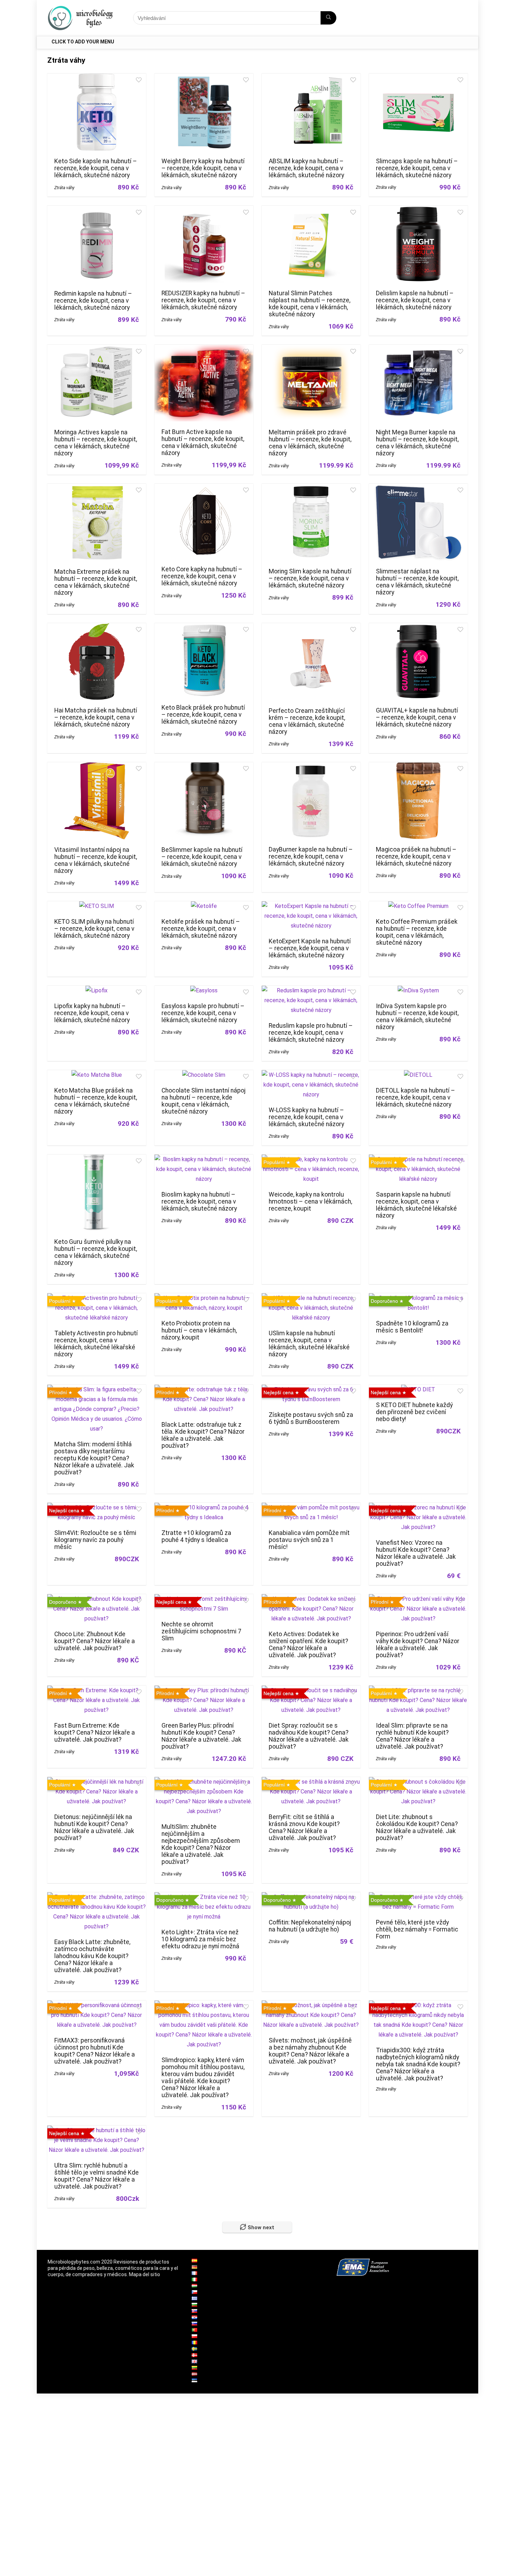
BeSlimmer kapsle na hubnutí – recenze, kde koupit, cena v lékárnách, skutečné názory (202, 857)
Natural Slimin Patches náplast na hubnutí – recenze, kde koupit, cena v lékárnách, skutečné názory (310, 304)
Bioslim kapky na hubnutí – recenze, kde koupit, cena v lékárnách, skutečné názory (199, 1201)
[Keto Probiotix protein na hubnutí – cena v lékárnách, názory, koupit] (204, 1298)
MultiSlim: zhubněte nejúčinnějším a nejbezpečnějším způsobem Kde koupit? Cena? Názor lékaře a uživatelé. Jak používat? (201, 1844)
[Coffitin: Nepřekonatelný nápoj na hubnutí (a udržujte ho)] (311, 1897)
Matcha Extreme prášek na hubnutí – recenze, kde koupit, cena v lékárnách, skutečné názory (96, 582)
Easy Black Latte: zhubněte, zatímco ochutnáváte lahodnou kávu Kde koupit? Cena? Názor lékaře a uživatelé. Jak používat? (92, 1956)
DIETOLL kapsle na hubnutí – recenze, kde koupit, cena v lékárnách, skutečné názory (416, 1097)
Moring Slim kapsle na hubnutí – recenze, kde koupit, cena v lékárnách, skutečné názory (310, 578)
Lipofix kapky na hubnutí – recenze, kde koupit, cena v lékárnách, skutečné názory (92, 1013)
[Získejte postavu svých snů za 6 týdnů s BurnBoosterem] (311, 1389)
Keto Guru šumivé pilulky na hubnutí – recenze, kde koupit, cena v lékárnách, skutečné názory (96, 1252)
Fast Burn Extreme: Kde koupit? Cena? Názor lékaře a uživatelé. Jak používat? (95, 1733)
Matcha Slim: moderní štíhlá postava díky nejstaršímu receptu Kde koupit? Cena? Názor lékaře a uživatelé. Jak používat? (94, 1458)
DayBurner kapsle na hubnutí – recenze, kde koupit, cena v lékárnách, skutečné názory (311, 856)
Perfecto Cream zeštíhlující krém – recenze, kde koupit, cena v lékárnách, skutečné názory (307, 721)
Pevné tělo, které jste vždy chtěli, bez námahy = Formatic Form (417, 1929)
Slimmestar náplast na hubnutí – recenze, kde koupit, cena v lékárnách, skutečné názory (417, 582)
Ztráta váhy (64, 188)
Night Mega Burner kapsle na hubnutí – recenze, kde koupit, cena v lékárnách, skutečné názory (417, 443)
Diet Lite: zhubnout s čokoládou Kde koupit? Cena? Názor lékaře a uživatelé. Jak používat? (417, 1827)
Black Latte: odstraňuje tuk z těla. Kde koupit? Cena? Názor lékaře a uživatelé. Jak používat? (203, 1435)
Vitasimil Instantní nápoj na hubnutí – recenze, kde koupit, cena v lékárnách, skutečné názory (96, 860)
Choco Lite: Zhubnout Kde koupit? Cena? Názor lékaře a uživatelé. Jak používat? (95, 1641)
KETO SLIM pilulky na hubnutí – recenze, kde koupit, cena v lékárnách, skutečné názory (94, 929)
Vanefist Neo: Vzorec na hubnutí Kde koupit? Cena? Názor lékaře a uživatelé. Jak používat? (416, 1553)
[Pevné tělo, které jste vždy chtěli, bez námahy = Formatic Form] (418, 1897)
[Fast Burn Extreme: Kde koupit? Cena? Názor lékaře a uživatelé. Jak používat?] (97, 1690)
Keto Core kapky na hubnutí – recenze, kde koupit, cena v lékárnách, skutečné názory (202, 576)
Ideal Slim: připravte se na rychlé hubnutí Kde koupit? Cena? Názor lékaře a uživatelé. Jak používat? (412, 1736)
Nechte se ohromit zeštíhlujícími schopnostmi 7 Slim (201, 1631)
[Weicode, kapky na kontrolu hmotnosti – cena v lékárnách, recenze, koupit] (311, 1159)
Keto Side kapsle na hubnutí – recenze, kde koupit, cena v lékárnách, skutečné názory (96, 168)
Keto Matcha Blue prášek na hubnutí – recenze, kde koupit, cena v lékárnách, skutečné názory (96, 1101)
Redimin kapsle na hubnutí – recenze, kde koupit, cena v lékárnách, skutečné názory (93, 301)
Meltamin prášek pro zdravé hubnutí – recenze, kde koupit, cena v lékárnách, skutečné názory (310, 443)
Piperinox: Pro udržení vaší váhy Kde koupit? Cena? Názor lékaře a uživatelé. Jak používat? (418, 1645)
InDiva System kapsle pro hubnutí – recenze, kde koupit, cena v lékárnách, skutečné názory (417, 1017)
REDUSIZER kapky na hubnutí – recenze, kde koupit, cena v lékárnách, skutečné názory (203, 300)
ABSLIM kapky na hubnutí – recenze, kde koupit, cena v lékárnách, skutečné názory (306, 168)
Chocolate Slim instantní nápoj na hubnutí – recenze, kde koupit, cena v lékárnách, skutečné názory (204, 1101)
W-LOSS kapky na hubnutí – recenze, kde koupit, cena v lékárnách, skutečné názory (306, 1117)
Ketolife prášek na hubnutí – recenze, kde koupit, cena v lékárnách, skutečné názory (201, 929)
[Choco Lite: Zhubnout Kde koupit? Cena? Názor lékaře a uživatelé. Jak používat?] (97, 1599)
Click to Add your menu (83, 42)
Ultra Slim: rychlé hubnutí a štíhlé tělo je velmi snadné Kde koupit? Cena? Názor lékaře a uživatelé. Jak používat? (97, 2176)
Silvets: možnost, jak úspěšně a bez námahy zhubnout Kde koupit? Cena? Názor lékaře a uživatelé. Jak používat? (310, 2051)
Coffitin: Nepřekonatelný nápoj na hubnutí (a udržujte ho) (310, 1926)
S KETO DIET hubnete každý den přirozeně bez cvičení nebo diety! (414, 1412)
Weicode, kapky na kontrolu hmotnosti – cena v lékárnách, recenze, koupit (310, 1201)
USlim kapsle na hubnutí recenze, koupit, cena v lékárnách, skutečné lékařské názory (309, 1344)
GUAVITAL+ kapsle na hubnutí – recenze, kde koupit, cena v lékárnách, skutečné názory (417, 717)
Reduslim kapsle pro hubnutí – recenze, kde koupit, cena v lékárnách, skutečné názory (311, 1033)
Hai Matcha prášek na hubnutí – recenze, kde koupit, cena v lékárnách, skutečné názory (96, 717)
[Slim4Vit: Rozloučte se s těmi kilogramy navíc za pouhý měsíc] (97, 1507)
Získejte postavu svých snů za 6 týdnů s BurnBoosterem (311, 1418)
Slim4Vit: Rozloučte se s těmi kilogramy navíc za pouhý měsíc (95, 1540)
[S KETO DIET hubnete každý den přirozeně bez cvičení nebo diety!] (418, 1389)
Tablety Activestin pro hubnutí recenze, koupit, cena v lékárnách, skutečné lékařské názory (96, 1344)
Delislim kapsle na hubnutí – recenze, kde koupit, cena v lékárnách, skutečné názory (415, 300)
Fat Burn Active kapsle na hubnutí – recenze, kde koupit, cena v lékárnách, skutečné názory (203, 442)
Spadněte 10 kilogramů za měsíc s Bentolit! (412, 1327)
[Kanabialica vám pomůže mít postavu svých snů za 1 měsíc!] (311, 1507)
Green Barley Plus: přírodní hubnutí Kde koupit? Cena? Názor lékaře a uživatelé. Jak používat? (201, 1736)
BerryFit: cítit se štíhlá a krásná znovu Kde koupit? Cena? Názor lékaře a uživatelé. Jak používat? (304, 1827)
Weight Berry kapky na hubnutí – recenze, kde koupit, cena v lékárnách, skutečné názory (203, 168)
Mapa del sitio (145, 2274)
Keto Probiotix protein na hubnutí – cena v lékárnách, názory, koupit (199, 1330)
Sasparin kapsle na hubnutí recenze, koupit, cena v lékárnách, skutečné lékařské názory (416, 1205)
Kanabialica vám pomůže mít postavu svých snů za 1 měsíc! (309, 1540)
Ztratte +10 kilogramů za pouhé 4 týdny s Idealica (196, 1536)
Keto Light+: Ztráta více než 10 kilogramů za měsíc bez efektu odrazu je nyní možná (200, 1939)
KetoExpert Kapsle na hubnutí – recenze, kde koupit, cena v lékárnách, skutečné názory (310, 948)
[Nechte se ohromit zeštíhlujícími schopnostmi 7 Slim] (204, 1599)
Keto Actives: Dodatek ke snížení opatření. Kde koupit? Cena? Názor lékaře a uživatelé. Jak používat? (308, 1645)
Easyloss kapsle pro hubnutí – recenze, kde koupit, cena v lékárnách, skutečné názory (203, 1013)
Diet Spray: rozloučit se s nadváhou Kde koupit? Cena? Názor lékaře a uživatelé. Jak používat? (309, 1736)
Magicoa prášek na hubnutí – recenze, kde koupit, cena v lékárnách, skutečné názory (416, 856)
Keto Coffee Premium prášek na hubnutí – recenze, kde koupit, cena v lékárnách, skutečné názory (417, 932)
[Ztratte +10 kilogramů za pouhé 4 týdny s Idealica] (204, 1507)
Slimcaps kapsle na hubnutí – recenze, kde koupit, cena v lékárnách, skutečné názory (417, 168)
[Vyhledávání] (328, 18)
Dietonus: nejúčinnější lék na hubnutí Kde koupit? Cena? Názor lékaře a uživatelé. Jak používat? (94, 1827)
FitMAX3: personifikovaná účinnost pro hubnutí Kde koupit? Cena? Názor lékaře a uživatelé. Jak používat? (95, 2051)
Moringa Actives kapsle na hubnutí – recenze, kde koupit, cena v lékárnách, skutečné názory (96, 443)
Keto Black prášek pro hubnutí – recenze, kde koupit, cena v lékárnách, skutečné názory (203, 715)
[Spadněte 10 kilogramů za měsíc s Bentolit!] (418, 1298)
